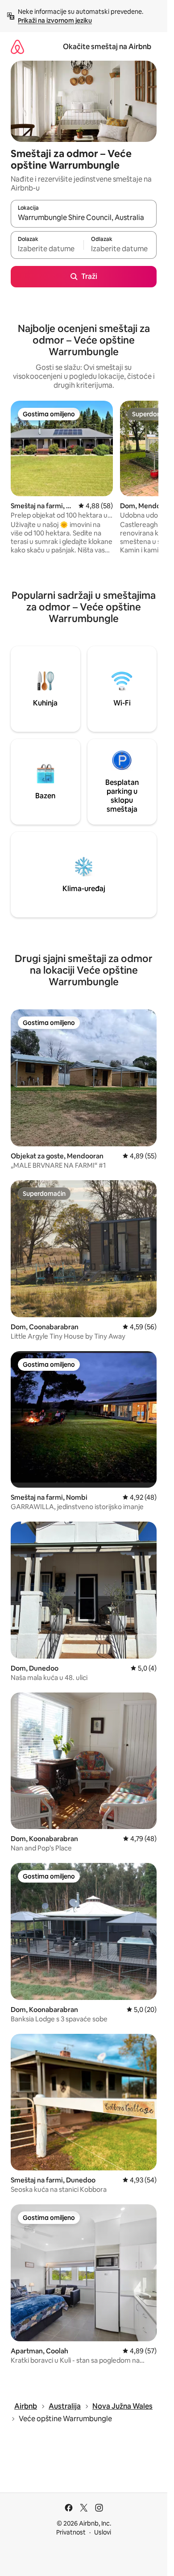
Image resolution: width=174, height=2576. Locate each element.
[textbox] (47, 249)
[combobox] (84, 218)
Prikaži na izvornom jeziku (55, 21)
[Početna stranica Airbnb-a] (17, 47)
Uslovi (103, 2532)
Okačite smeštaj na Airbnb (107, 47)
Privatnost (71, 2532)
